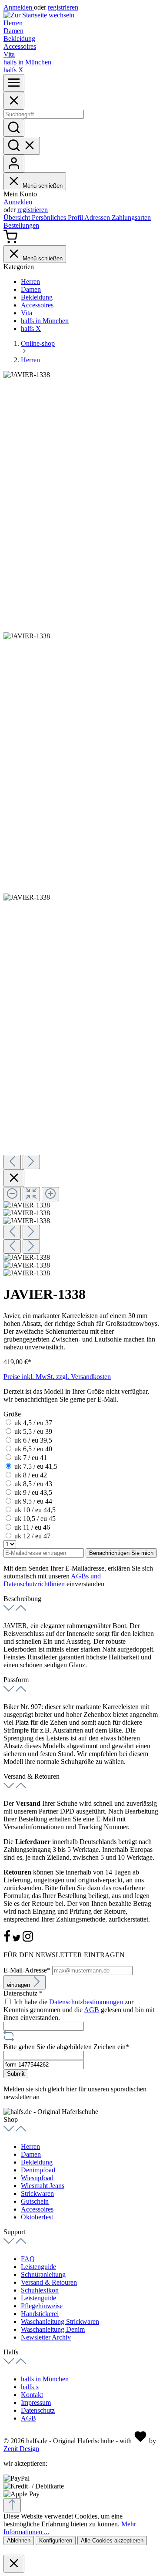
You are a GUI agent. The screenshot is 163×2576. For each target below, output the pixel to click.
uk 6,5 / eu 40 (33, 1449)
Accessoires (37, 2209)
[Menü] (14, 83)
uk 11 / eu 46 (32, 1527)
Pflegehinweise (42, 2306)
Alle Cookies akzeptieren (112, 2541)
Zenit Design (21, 2449)
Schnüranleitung (43, 2274)
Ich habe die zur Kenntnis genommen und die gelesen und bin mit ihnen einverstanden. (79, 2010)
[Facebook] (8, 1940)
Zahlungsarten (131, 217)
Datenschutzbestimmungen (86, 2002)
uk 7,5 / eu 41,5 (36, 1466)
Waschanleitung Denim (53, 2329)
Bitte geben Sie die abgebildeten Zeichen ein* (66, 2047)
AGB (91, 2010)
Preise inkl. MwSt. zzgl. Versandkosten (57, 1377)
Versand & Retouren (49, 2282)
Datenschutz (38, 2410)
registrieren (63, 7)
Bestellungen (21, 225)
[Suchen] (14, 128)
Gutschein (35, 2201)
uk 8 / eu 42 (31, 1475)
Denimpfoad (38, 2170)
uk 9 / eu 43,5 (33, 1492)
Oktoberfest (37, 2217)
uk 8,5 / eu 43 (33, 1484)
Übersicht (18, 217)
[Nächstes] (31, 1162)
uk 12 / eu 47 (32, 1536)
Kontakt (32, 2395)
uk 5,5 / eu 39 (33, 1431)
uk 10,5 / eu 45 (35, 1519)
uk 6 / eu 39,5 (33, 1440)
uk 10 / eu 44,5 (35, 1510)
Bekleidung (37, 2162)
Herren (30, 2146)
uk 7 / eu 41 (31, 1458)
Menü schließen (43, 186)
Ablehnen (19, 2541)
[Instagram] (28, 1940)
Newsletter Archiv (46, 2337)
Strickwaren (37, 2193)
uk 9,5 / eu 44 (33, 1501)
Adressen (98, 217)
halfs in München (45, 2379)
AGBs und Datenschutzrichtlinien (52, 1580)
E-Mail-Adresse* (28, 1970)
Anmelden (19, 7)
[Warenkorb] (10, 241)
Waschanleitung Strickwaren (60, 2321)
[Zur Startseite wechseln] (39, 15)
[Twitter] (17, 1940)
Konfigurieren (56, 2541)
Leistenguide (38, 2267)
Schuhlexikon (40, 2290)
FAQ (28, 2259)
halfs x (30, 2387)
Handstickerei (40, 2314)
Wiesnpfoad (37, 2178)
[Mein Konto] (14, 164)
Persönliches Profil (58, 217)
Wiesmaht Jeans (43, 2186)
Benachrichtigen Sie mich (121, 1553)
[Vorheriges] (12, 1162)
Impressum (36, 2402)
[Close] (14, 101)
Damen (31, 2154)
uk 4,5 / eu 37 (33, 1423)
